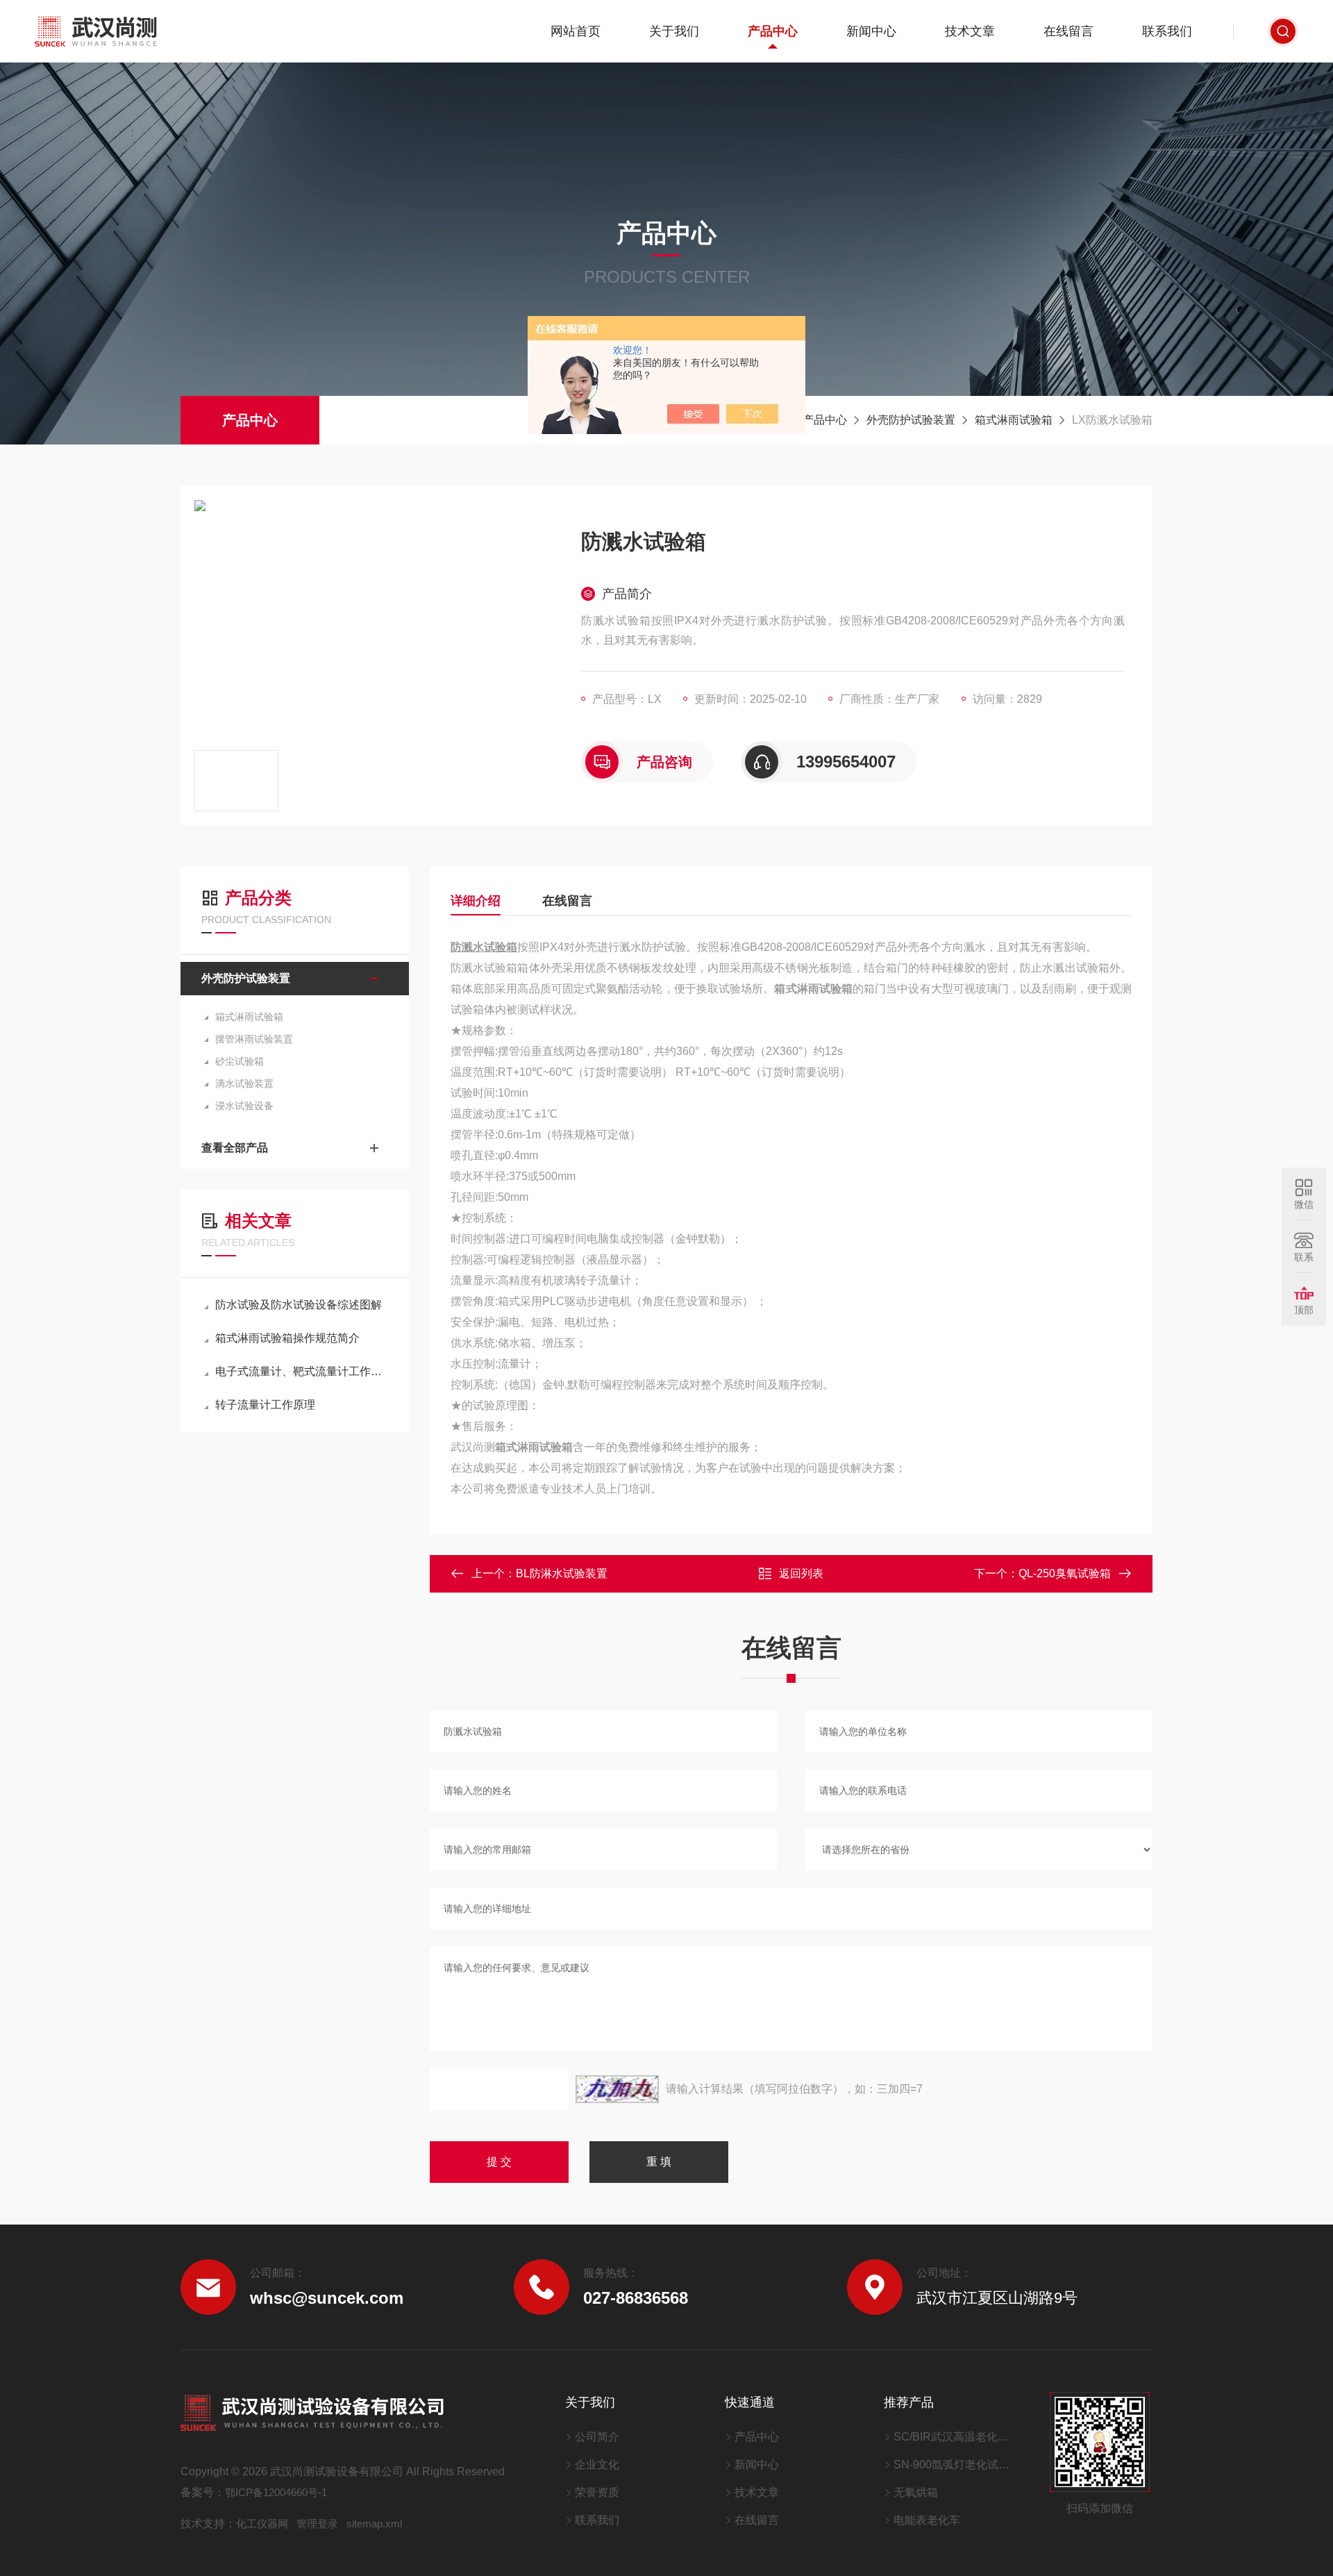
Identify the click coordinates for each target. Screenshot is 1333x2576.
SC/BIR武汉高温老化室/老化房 (954, 2437)
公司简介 (597, 2437)
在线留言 (1068, 31)
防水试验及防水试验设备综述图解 (299, 1305)
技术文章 (970, 31)
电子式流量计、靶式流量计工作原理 (302, 1371)
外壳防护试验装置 (911, 420)
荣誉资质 (597, 2492)
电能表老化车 (927, 2520)
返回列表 (801, 1573)
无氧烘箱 (916, 2492)
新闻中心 (871, 31)
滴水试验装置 (244, 1083)
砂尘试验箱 (240, 1061)
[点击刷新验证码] (617, 2089)
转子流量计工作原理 (265, 1405)
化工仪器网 (262, 2524)
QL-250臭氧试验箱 (1065, 1573)
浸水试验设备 (244, 1106)
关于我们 (674, 31)
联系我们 (1167, 31)
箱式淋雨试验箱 (1014, 420)
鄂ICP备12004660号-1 (276, 2492)
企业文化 (597, 2465)
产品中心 (773, 31)
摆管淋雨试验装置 (254, 1039)
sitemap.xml (374, 2524)
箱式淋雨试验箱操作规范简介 (287, 1338)
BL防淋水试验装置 (562, 1573)
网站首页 (576, 31)
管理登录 (317, 2524)
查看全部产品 (235, 1148)
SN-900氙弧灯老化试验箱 (954, 2465)
